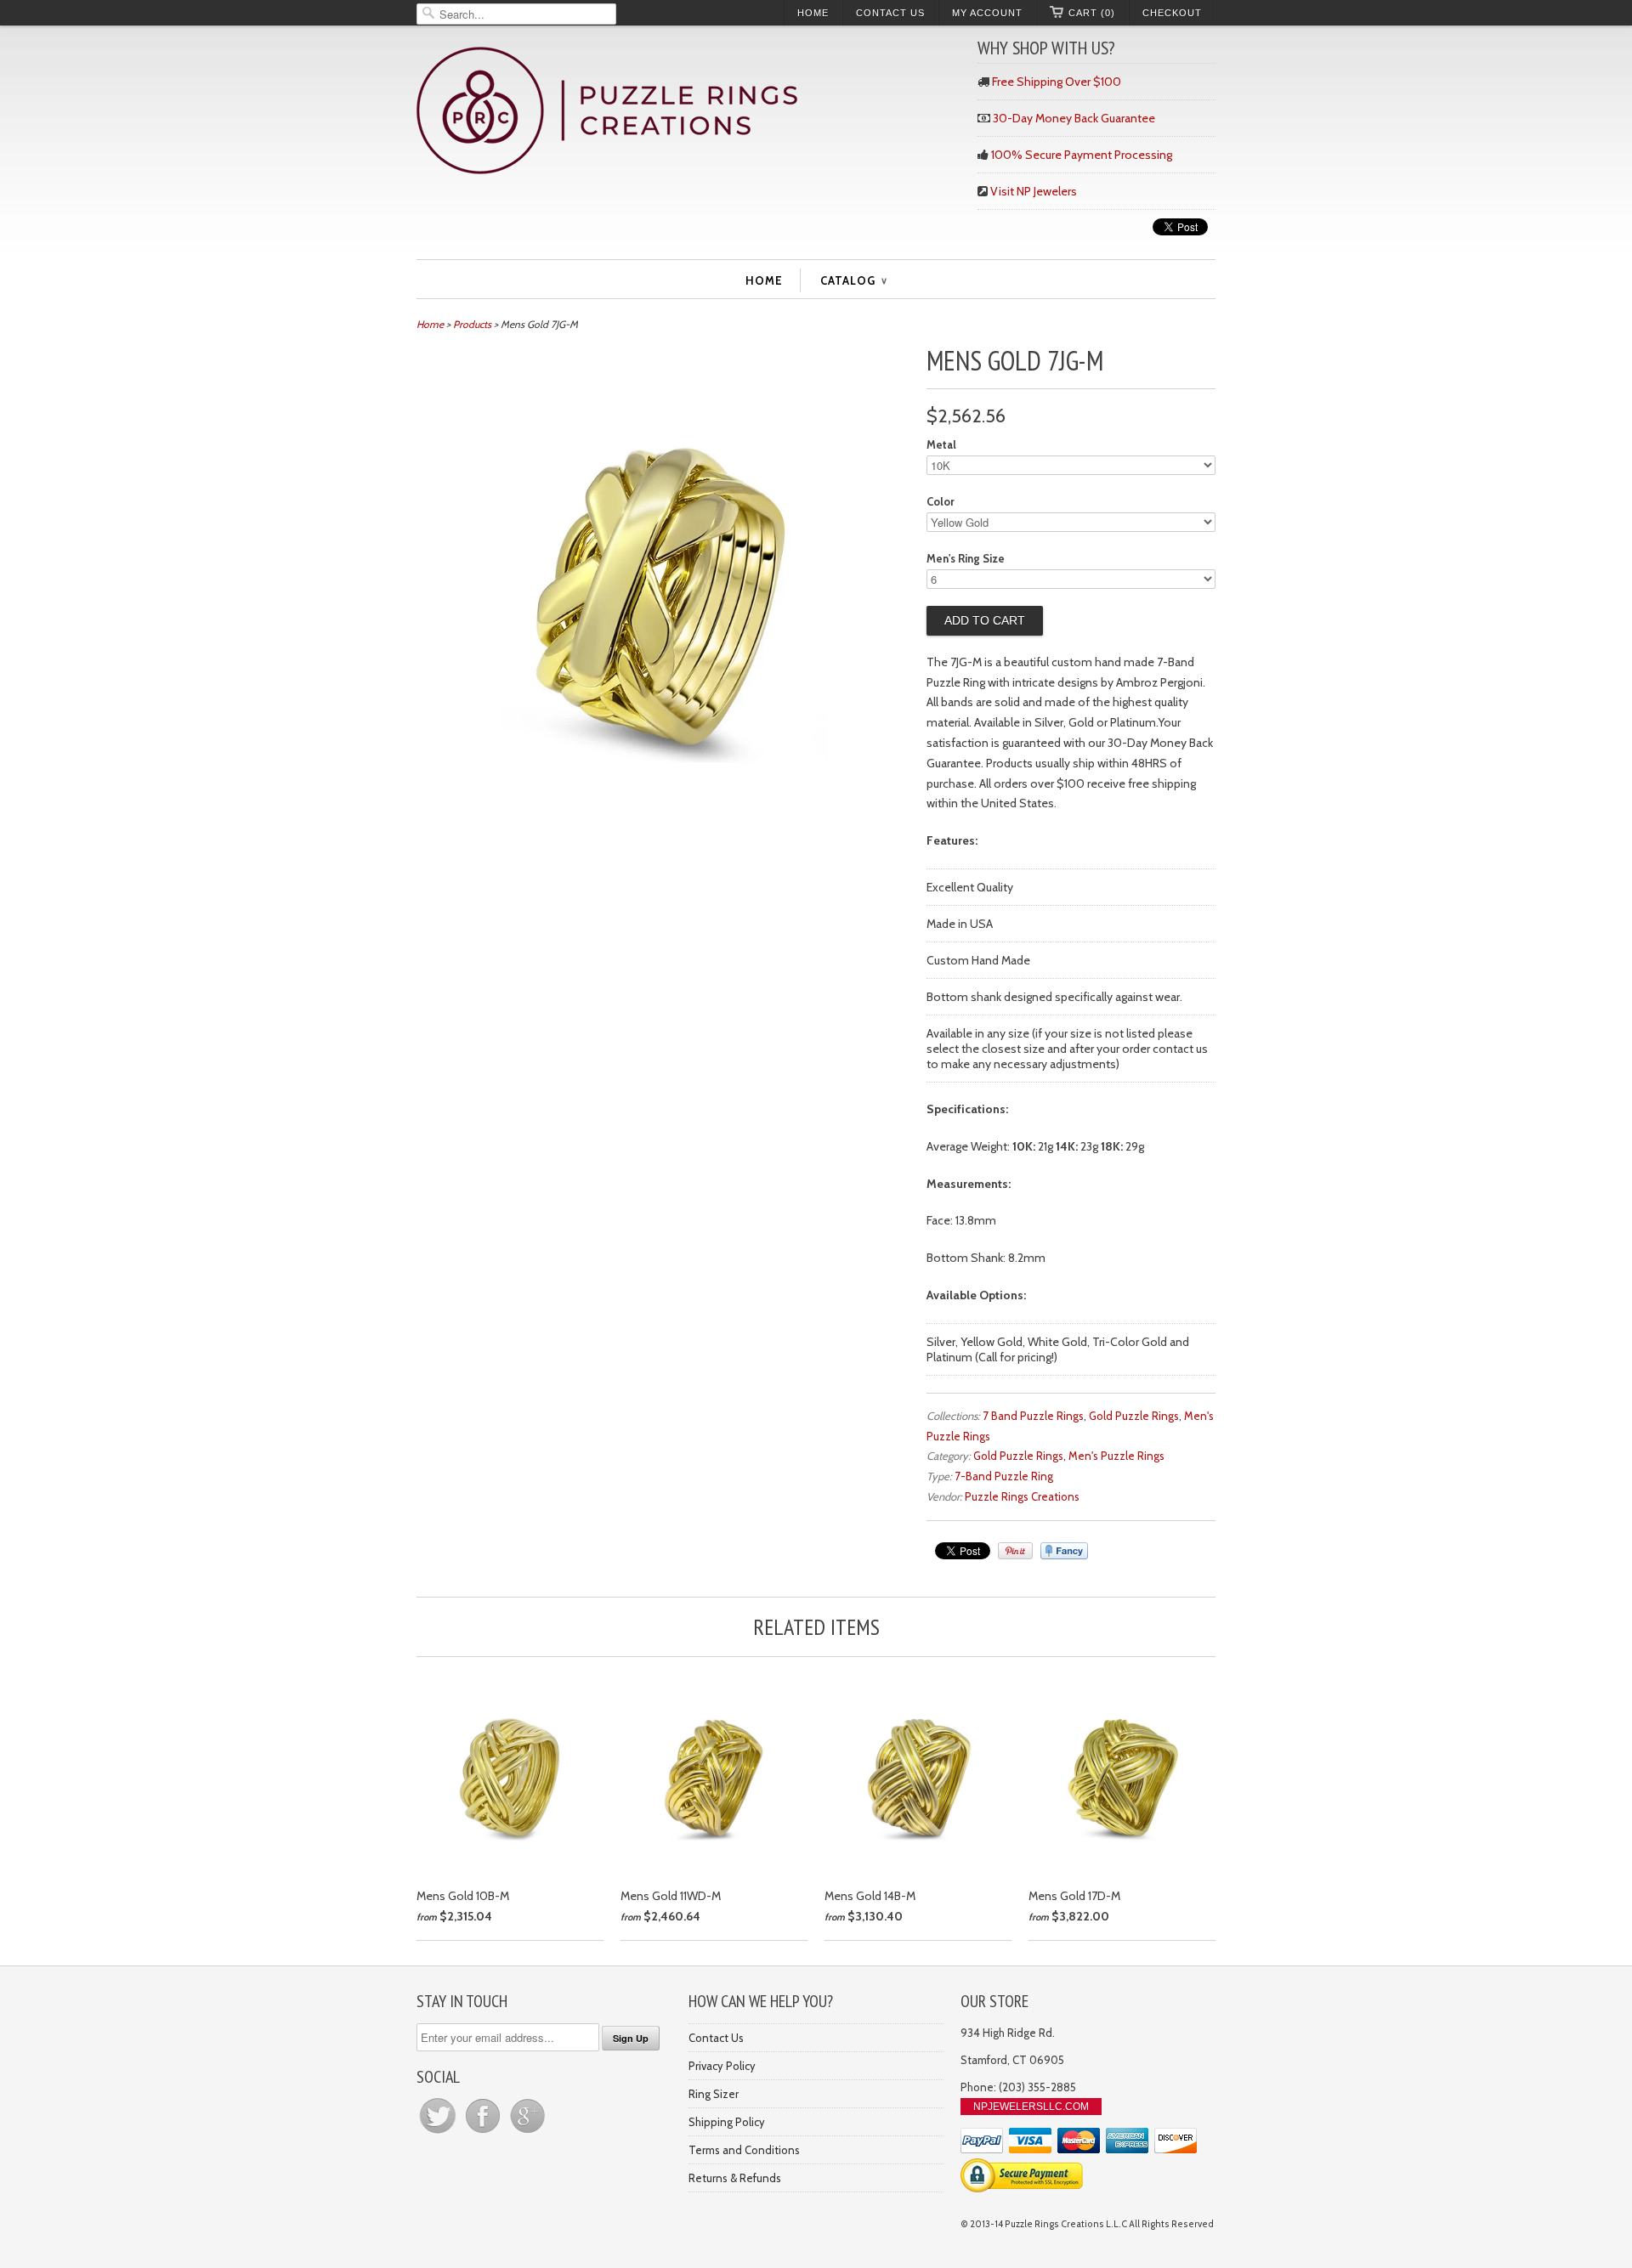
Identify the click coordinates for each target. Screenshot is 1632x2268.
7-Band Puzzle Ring (1004, 1476)
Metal (941, 444)
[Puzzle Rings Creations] (688, 113)
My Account (987, 13)
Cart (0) (1092, 13)
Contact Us (890, 13)
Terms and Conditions (744, 2150)
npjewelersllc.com (1031, 2107)
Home (813, 13)
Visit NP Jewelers (1034, 191)
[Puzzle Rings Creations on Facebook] (484, 2133)
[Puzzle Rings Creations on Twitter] (439, 2133)
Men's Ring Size (966, 558)
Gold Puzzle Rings (1134, 1416)
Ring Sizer (714, 2094)
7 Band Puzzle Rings (1033, 1416)
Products (472, 324)
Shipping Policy (727, 2122)
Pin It (1015, 1551)
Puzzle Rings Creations (1022, 1496)
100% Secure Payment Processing (1082, 155)
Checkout (1172, 13)
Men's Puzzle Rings (1116, 1456)
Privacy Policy (722, 2066)
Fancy (1064, 1551)
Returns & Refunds (735, 2178)
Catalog (853, 280)
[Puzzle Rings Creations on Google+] (528, 2133)
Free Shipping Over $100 (1057, 82)
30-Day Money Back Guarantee (1074, 118)
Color (941, 501)
